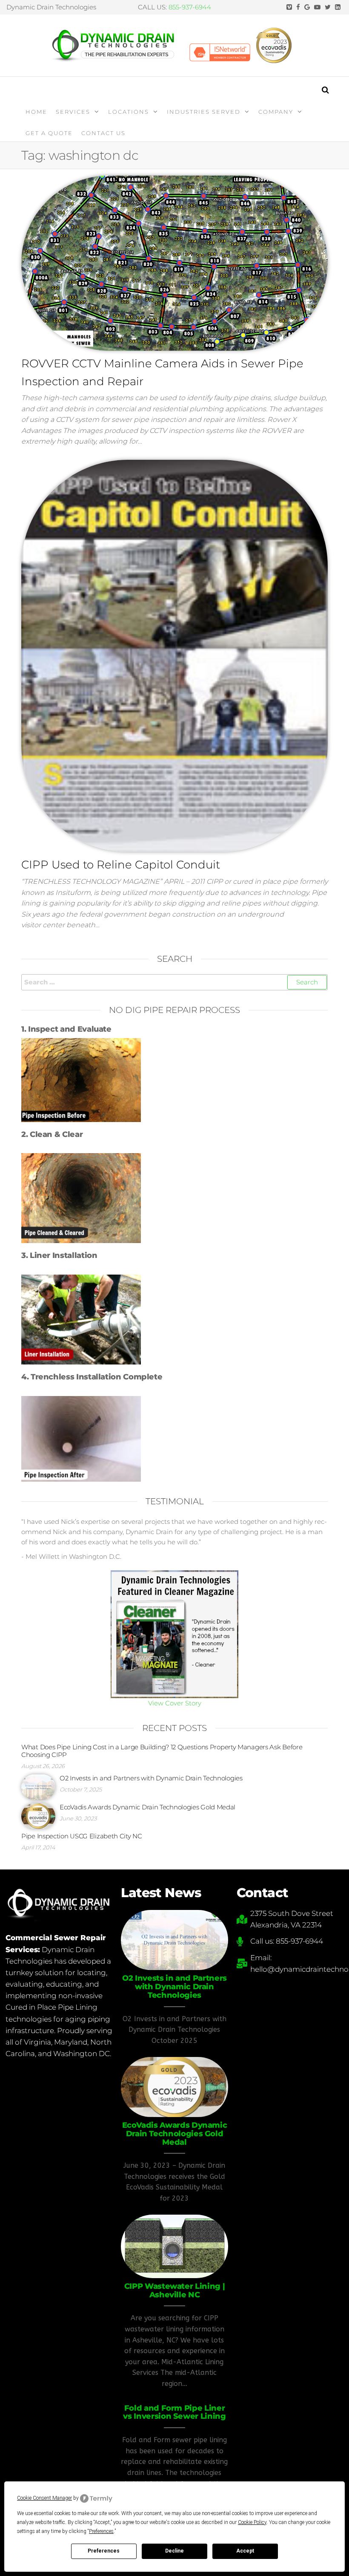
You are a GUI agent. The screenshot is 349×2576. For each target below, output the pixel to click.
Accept (245, 2551)
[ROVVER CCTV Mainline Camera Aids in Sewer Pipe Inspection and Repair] (174, 263)
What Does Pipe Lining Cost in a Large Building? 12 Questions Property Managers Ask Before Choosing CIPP (162, 1751)
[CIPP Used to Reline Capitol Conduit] (174, 655)
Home (36, 112)
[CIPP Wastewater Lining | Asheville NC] (174, 2246)
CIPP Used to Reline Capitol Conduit (121, 865)
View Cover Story (175, 1703)
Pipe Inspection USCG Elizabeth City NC (82, 1836)
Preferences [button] (101, 2531)
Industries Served (204, 112)
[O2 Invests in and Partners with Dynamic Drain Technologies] (38, 1787)
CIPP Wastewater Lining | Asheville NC (174, 2290)
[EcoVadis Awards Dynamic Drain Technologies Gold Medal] (38, 1816)
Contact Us (103, 133)
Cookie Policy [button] (252, 2522)
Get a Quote (49, 133)
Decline (174, 2551)
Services (73, 112)
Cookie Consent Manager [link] (44, 2498)
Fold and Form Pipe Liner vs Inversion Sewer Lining (174, 2412)
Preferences (104, 2551)
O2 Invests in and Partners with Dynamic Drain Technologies (151, 1778)
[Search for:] (174, 982)
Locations (129, 112)
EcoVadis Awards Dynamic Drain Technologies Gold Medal (147, 1807)
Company (276, 112)
